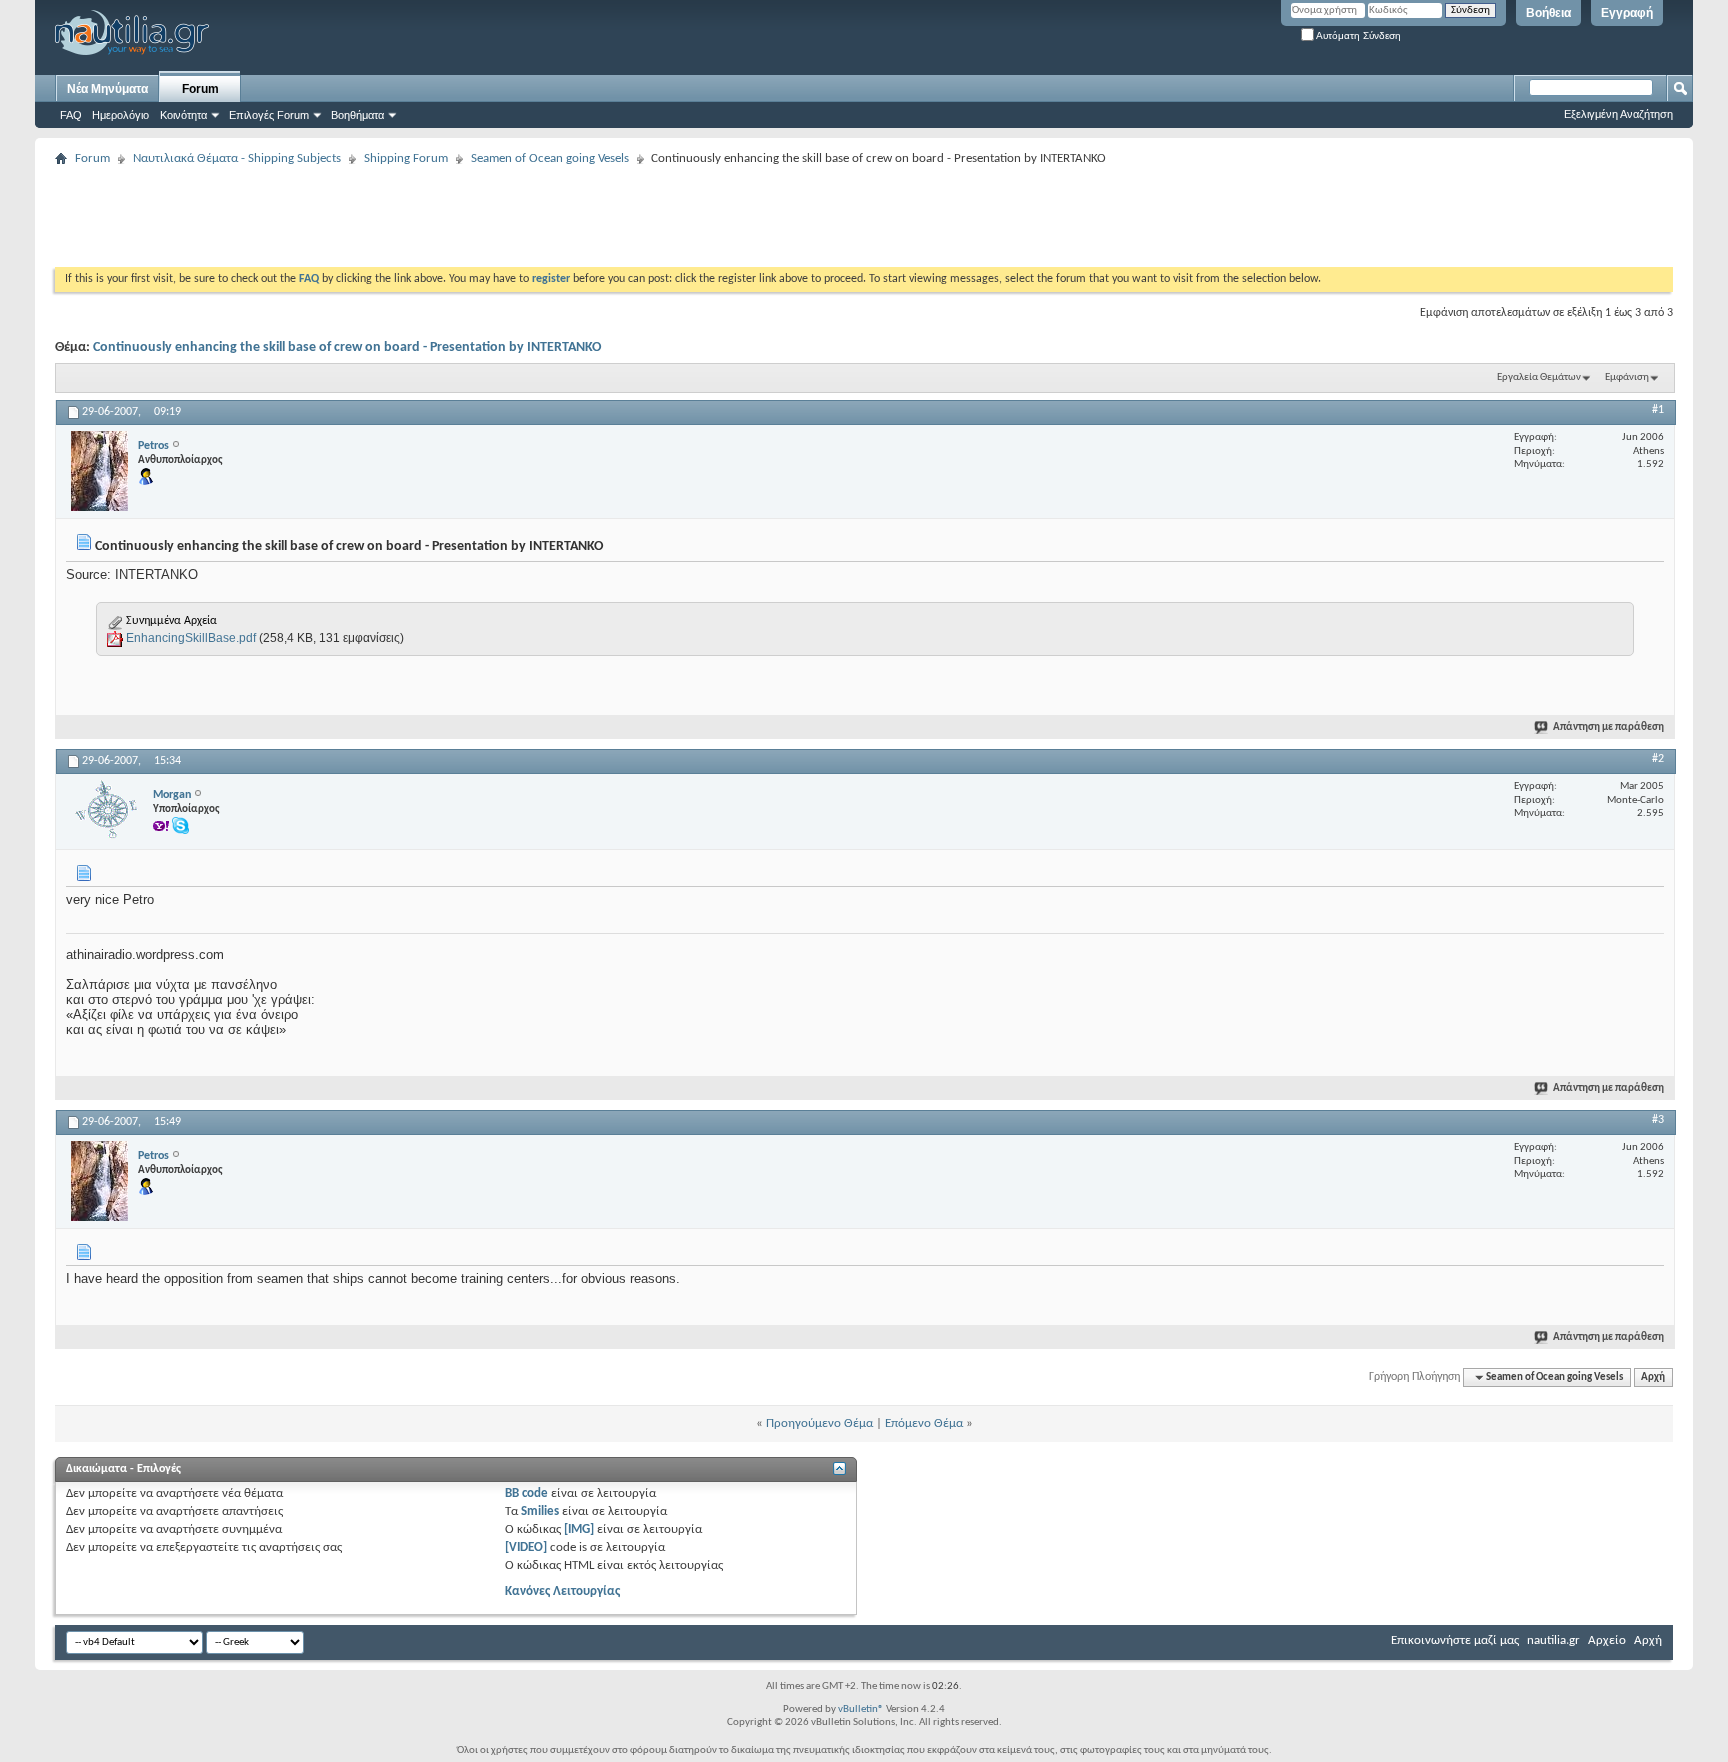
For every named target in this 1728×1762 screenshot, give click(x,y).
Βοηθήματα (357, 115)
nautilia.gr (1553, 1640)
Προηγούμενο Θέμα (819, 1423)
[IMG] (579, 1529)
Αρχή (1653, 1377)
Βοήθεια (1548, 13)
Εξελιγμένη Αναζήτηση (1618, 114)
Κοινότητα (183, 115)
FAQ (71, 115)
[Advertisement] (419, 217)
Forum (200, 89)
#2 (1658, 759)
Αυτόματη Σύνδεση (1357, 35)
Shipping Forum (406, 158)
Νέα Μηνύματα (107, 89)
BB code (526, 1493)
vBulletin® (861, 1709)
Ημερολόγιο (120, 115)
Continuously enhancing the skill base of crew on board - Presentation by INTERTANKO (347, 347)
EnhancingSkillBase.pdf (191, 638)
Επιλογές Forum (269, 115)
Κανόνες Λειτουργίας (562, 1591)
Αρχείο (1607, 1640)
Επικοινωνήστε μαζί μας (1455, 1640)
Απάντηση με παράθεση (1608, 727)
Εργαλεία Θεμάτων (1539, 377)
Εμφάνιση (1627, 377)
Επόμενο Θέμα (924, 1423)
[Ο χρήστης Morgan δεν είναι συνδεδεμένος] (107, 811)
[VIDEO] (526, 1547)
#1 (1658, 410)
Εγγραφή (1627, 13)
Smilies (540, 1511)
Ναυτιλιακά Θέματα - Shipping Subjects (237, 158)
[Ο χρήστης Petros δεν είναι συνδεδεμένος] (99, 471)
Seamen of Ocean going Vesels (550, 158)
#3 (1658, 1120)
